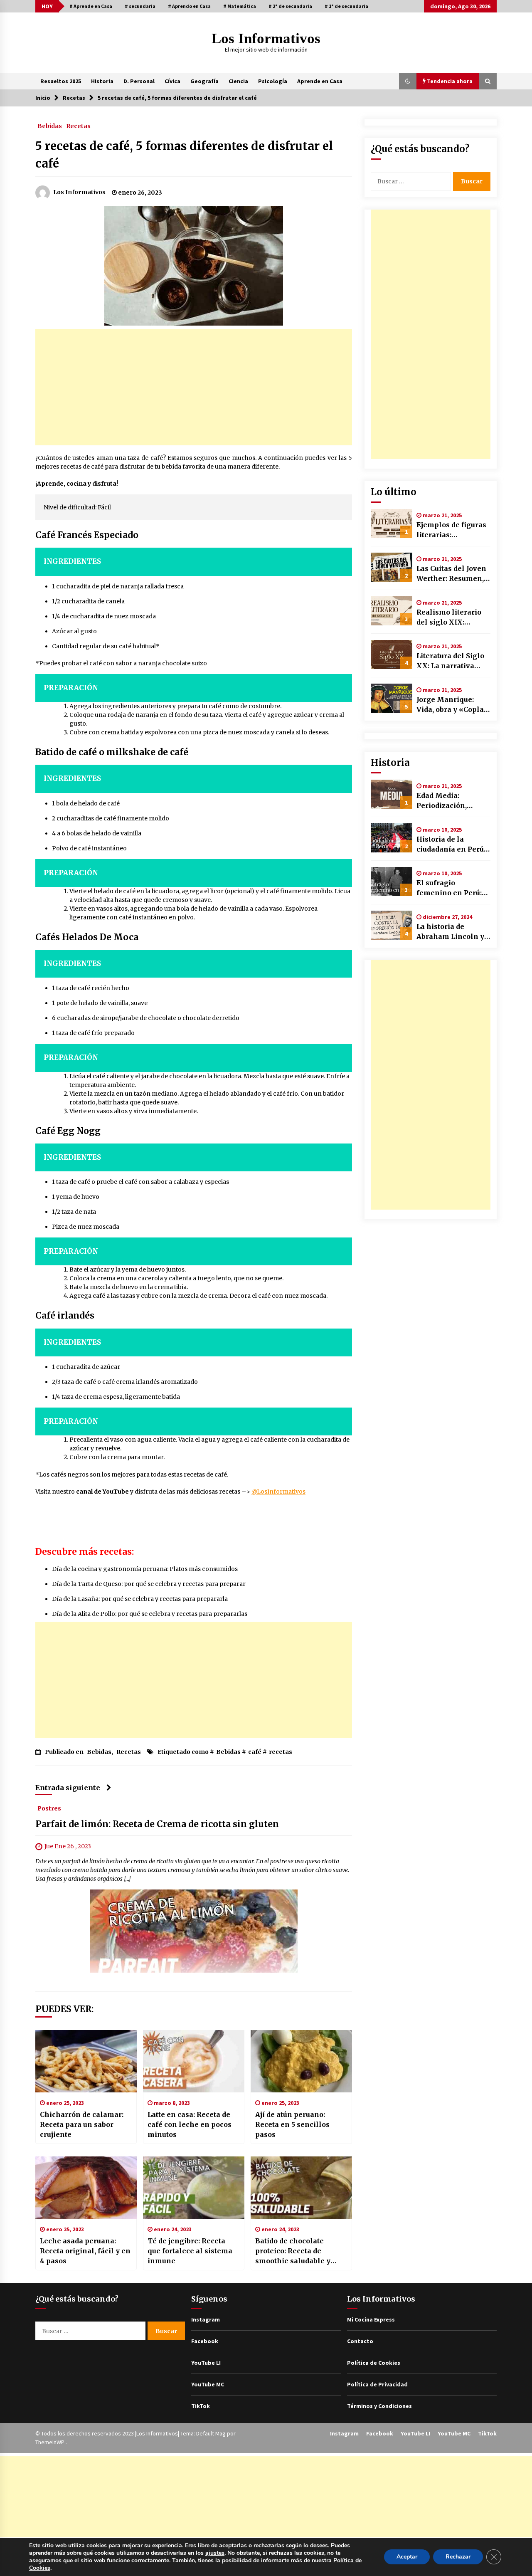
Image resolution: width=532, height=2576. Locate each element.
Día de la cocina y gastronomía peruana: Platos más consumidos (145, 1569)
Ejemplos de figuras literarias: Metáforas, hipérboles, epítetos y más (452, 530)
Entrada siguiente (68, 1788)
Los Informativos (266, 38)
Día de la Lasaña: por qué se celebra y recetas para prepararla (140, 1599)
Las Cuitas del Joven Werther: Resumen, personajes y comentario (451, 574)
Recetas (78, 126)
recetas (281, 1752)
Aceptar (407, 2557)
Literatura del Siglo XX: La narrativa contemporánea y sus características (450, 661)
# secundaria (140, 6)
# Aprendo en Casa (189, 6)
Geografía (204, 81)
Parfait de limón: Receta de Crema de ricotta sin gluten (157, 1824)
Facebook (205, 2341)
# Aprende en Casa (91, 6)
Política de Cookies (374, 2363)
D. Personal (139, 81)
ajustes (215, 2553)
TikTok (201, 2406)
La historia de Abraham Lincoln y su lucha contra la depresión (450, 932)
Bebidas (50, 126)
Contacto (360, 2341)
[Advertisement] (194, 387)
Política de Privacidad (377, 2384)
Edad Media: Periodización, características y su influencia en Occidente (450, 801)
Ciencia (238, 81)
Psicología (273, 81)
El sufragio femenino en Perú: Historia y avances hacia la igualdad (449, 888)
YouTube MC (208, 2384)
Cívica (172, 81)
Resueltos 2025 (61, 81)
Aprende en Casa (320, 81)
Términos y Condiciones (379, 2406)
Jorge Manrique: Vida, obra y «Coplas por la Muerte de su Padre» (452, 705)
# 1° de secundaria (346, 6)
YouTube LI (206, 2363)
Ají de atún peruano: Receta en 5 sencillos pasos (292, 2124)
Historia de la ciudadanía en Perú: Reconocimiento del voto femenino (452, 845)
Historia (102, 81)
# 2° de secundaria (290, 6)
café (255, 1752)
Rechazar (458, 2557)
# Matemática (240, 6)
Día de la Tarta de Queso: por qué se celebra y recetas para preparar (149, 1584)
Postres (49, 1808)
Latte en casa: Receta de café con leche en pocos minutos (190, 2124)
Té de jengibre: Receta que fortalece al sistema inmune (190, 2251)
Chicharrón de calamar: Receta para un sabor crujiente (82, 2124)
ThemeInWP (50, 2442)
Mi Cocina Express (371, 2319)
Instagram (206, 2319)
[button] (408, 81)
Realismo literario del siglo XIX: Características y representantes (449, 617)
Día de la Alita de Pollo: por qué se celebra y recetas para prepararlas (150, 1614)
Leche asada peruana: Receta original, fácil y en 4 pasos (85, 2251)
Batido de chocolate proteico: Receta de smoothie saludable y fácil (293, 2251)
